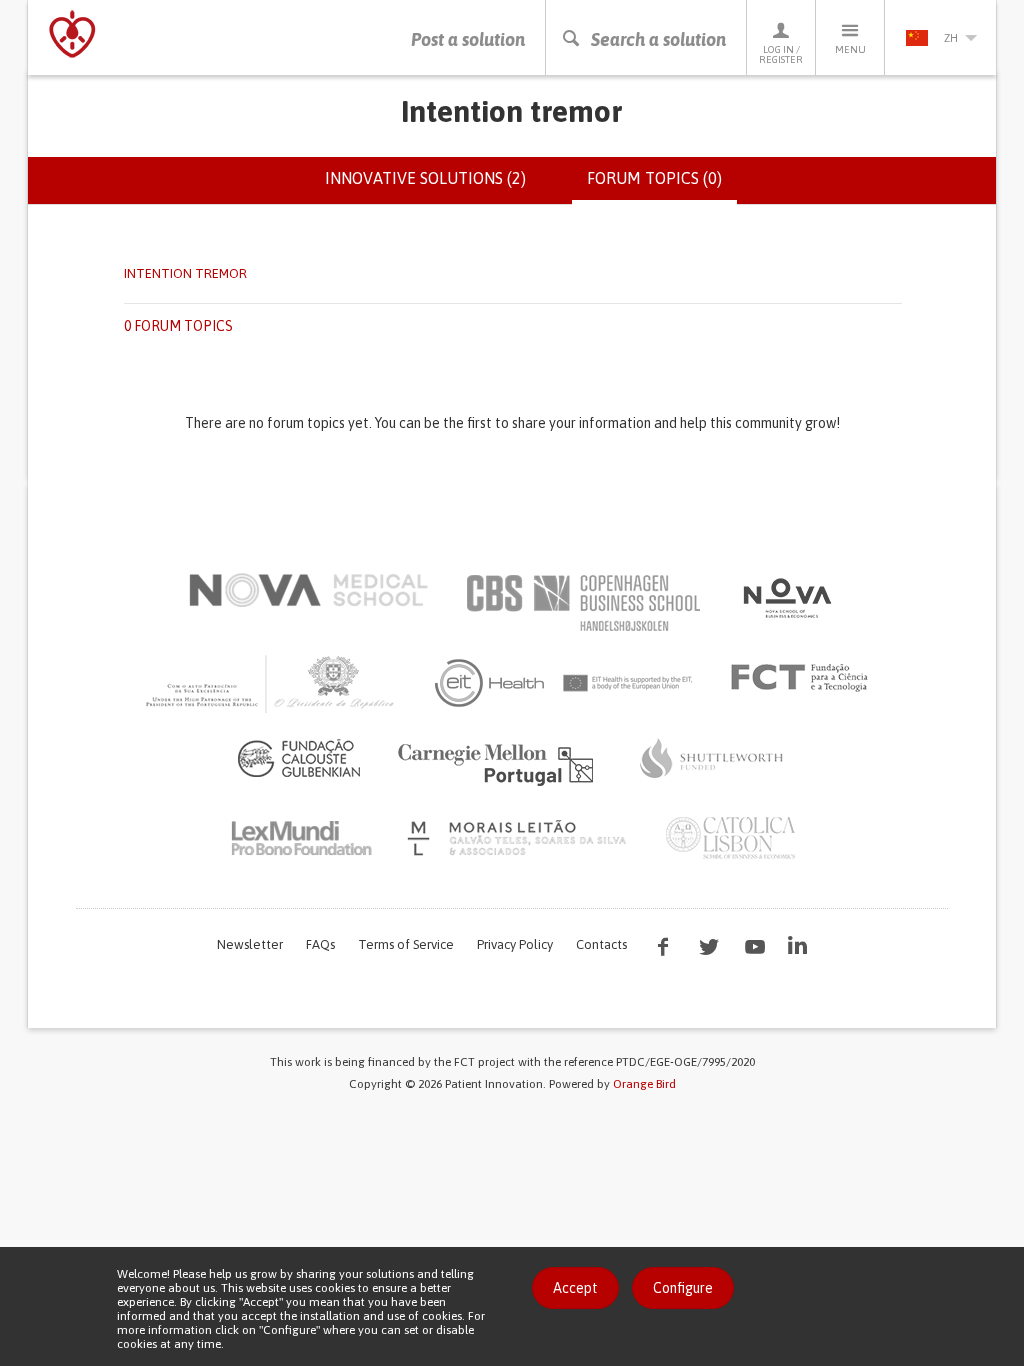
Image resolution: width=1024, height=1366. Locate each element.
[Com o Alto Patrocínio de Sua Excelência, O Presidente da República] (272, 683)
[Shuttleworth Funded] (712, 758)
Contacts (601, 944)
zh (951, 38)
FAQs (320, 944)
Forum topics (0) (662, 187)
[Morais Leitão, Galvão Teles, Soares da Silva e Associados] (519, 838)
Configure (683, 1288)
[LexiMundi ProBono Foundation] (301, 838)
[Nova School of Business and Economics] (786, 598)
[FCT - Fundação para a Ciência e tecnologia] (804, 678)
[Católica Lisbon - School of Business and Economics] (731, 838)
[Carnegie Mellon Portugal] (499, 763)
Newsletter (250, 944)
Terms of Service (406, 944)
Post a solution (468, 39)
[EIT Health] (564, 683)
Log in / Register (781, 54)
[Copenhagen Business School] (582, 603)
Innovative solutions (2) (425, 178)
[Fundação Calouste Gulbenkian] (299, 758)
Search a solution (658, 39)
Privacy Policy (515, 944)
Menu (850, 49)
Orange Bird (644, 1084)
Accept (575, 1288)
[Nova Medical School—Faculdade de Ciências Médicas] (308, 590)
